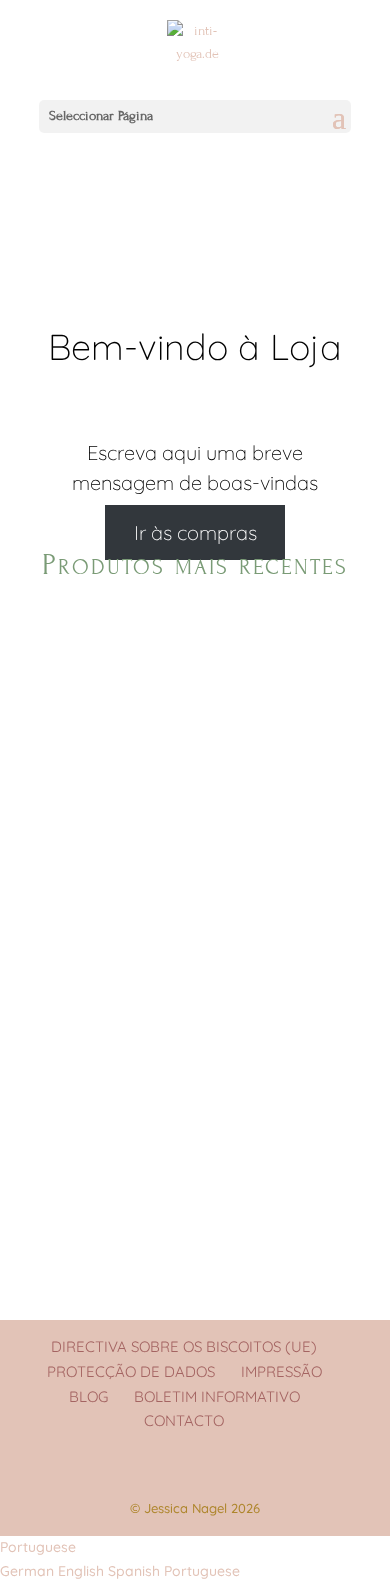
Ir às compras (195, 532)
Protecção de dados (131, 1371)
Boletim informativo (217, 1396)
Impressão (281, 1371)
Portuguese (38, 1547)
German (29, 1571)
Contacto (184, 1420)
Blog (88, 1396)
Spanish (136, 1571)
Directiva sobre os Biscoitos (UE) (184, 1346)
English (83, 1571)
